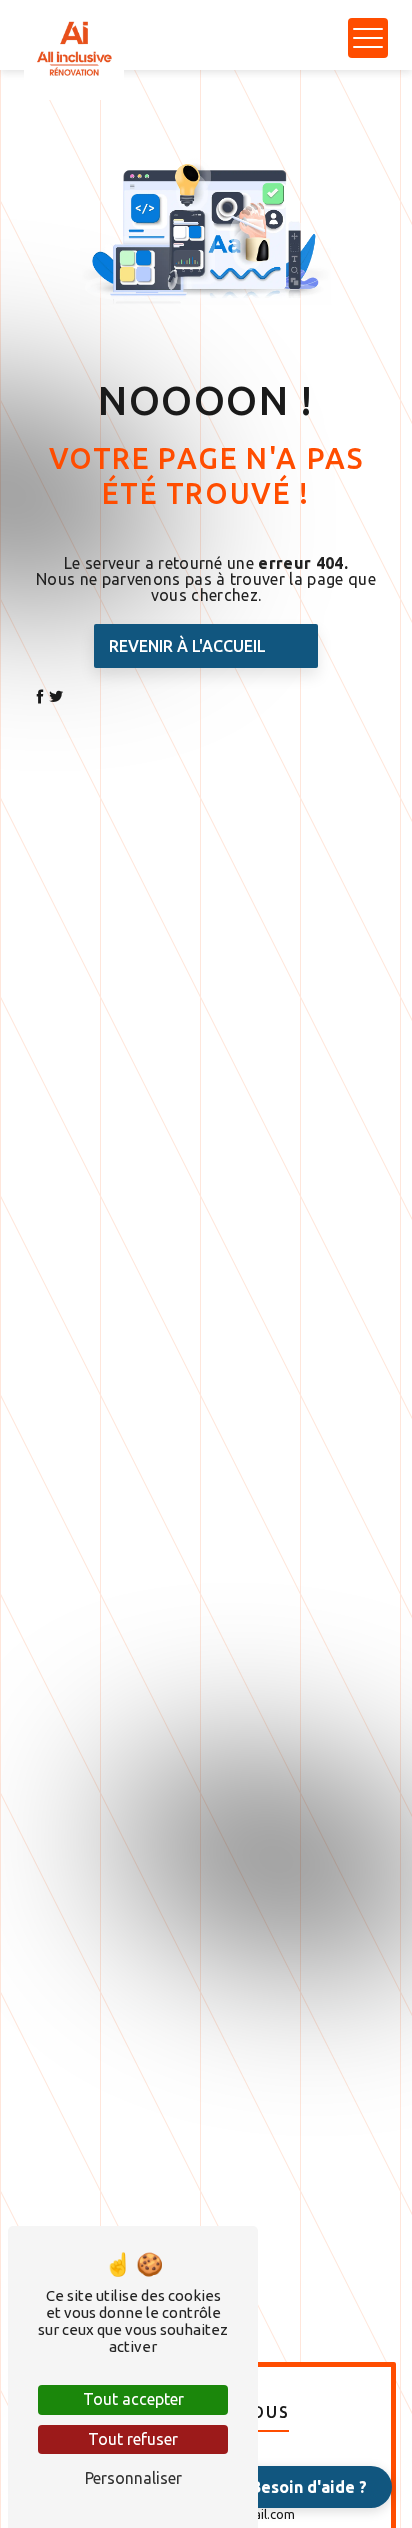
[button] (297, 2487)
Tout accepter (133, 2399)
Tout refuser (133, 2439)
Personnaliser (133, 2478)
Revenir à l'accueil (187, 646)
